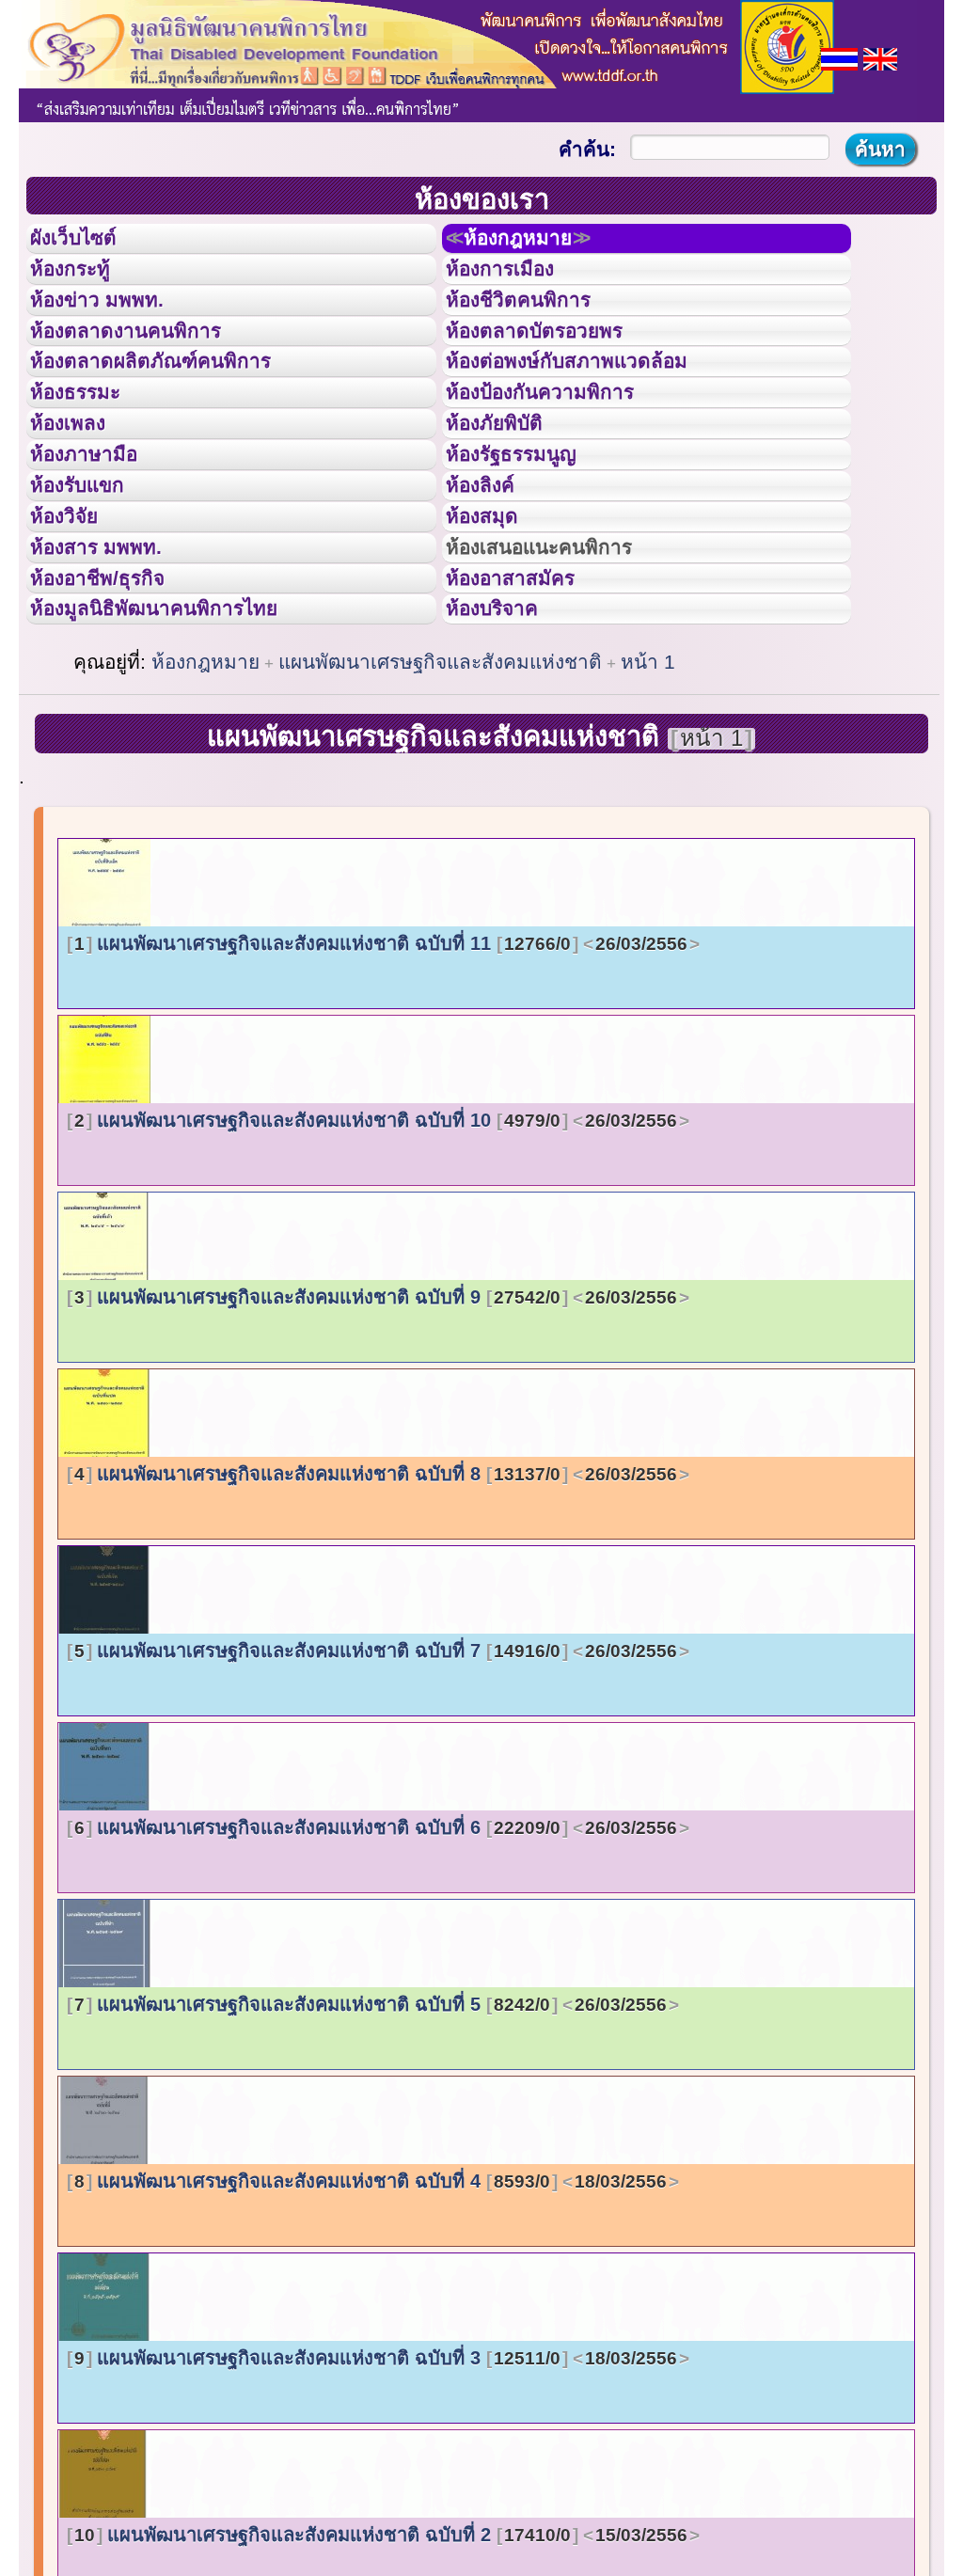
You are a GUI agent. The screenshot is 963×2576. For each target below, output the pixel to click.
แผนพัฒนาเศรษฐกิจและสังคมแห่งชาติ (440, 808)
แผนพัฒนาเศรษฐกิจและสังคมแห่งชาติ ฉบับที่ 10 (376, 1267)
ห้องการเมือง (516, 286)
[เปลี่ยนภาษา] (839, 57)
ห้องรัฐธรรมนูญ (529, 539)
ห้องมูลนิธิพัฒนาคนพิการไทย (182, 750)
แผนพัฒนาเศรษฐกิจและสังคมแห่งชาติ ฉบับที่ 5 (371, 2151)
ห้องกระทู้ (83, 286)
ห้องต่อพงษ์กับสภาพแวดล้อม (593, 412)
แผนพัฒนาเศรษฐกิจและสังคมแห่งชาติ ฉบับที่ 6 (376, 1974)
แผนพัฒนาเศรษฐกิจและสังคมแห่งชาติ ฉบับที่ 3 (376, 2505)
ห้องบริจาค (507, 750)
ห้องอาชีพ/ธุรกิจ (116, 708)
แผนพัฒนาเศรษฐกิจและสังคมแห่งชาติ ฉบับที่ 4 (371, 2328)
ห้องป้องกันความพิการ (563, 454)
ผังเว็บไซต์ (88, 244)
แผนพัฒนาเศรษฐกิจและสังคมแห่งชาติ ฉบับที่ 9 (376, 1444)
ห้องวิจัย (77, 624)
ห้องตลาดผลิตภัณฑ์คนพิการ (178, 412)
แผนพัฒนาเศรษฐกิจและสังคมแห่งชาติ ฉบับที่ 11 (381, 1090)
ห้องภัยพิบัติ (509, 497)
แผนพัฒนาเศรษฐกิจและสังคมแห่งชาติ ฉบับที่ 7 (376, 1797)
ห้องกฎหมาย (539, 244)
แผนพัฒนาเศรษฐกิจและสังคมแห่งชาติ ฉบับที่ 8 (376, 1620)
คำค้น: (587, 149)
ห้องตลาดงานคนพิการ (148, 371)
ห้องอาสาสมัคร (528, 708)
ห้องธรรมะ (89, 454)
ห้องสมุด (494, 624)
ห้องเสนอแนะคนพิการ (563, 666)
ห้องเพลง (80, 497)
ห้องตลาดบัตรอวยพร (556, 371)
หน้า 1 (648, 808)
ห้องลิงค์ (492, 581)
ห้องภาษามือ (99, 539)
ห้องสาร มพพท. (112, 666)
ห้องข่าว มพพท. (114, 328)
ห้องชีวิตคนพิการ (537, 328)
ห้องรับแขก (92, 581)
